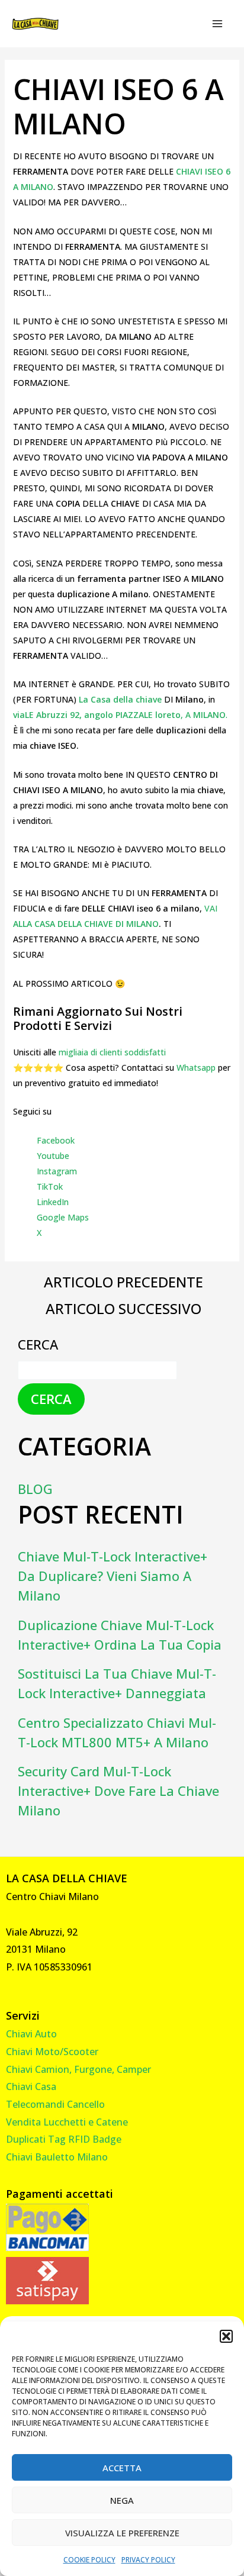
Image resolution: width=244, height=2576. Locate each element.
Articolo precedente (123, 1282)
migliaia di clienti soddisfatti (112, 1052)
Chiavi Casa (31, 2086)
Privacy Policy (148, 2560)
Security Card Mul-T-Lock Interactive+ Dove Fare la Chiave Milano (118, 1791)
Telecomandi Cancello (55, 2104)
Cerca (38, 1344)
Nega (122, 2500)
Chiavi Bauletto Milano (57, 2157)
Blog (35, 1489)
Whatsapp (196, 1068)
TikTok (50, 1186)
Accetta (122, 2468)
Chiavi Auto (31, 2034)
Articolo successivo (123, 1309)
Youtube (53, 1156)
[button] (226, 2336)
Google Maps (63, 1217)
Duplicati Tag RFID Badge (64, 2139)
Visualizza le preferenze (122, 2533)
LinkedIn (53, 1202)
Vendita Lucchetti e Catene (67, 2122)
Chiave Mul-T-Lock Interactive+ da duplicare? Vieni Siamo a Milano (113, 1576)
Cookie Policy (89, 2560)
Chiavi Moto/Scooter (52, 2052)
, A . (120, 715)
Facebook (56, 1140)
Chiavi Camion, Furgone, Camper (78, 2069)
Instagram (57, 1171)
